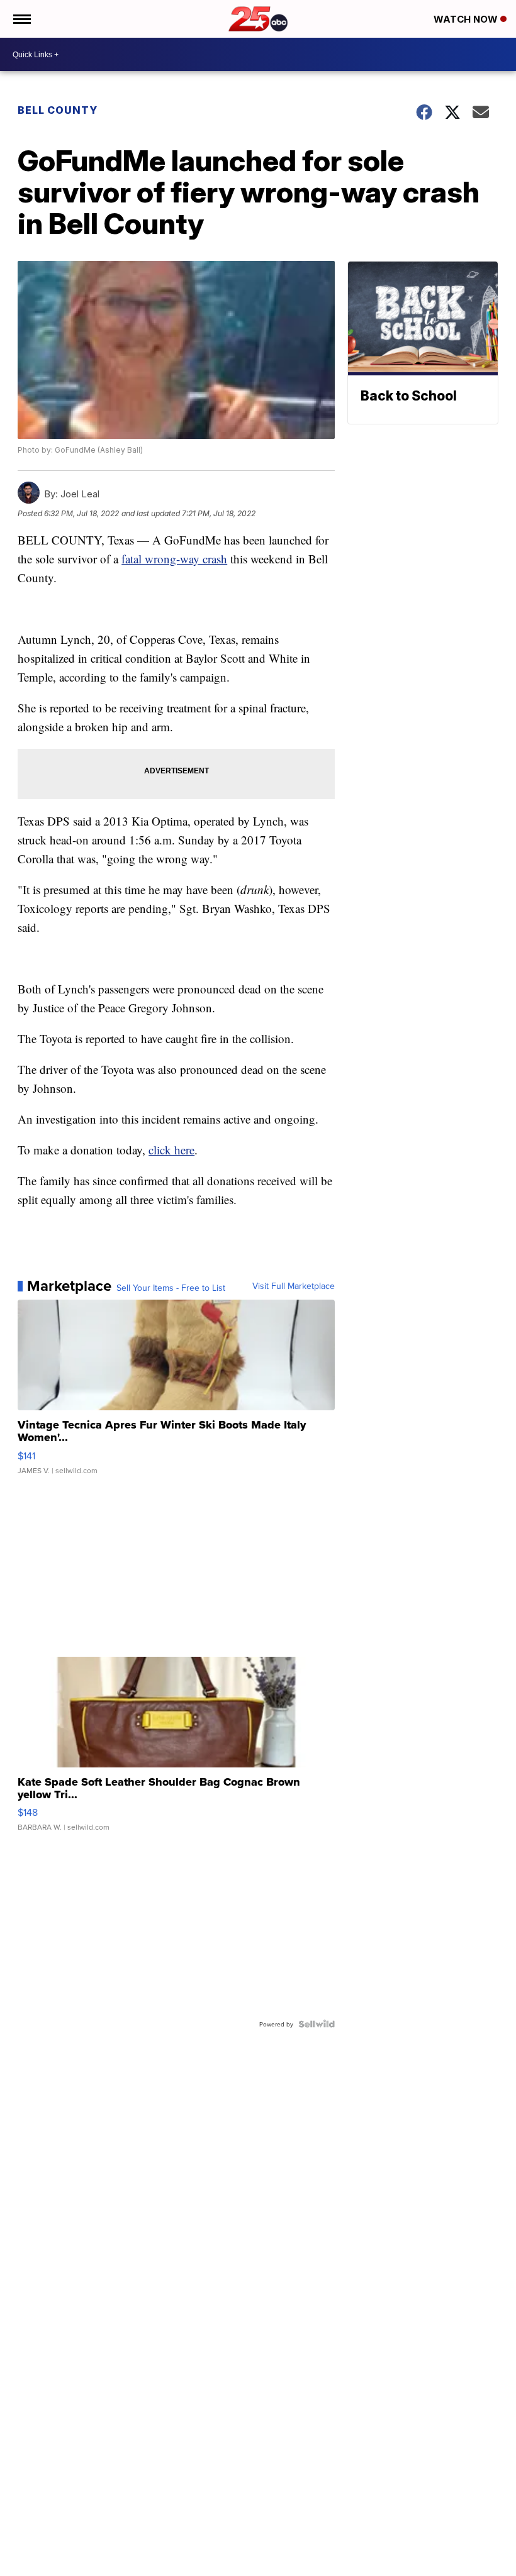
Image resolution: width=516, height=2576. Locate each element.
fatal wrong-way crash (174, 559)
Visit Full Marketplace (294, 1286)
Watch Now (467, 19)
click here (171, 1150)
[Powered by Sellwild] (317, 2024)
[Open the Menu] (21, 19)
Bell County (58, 110)
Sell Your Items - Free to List (171, 1288)
